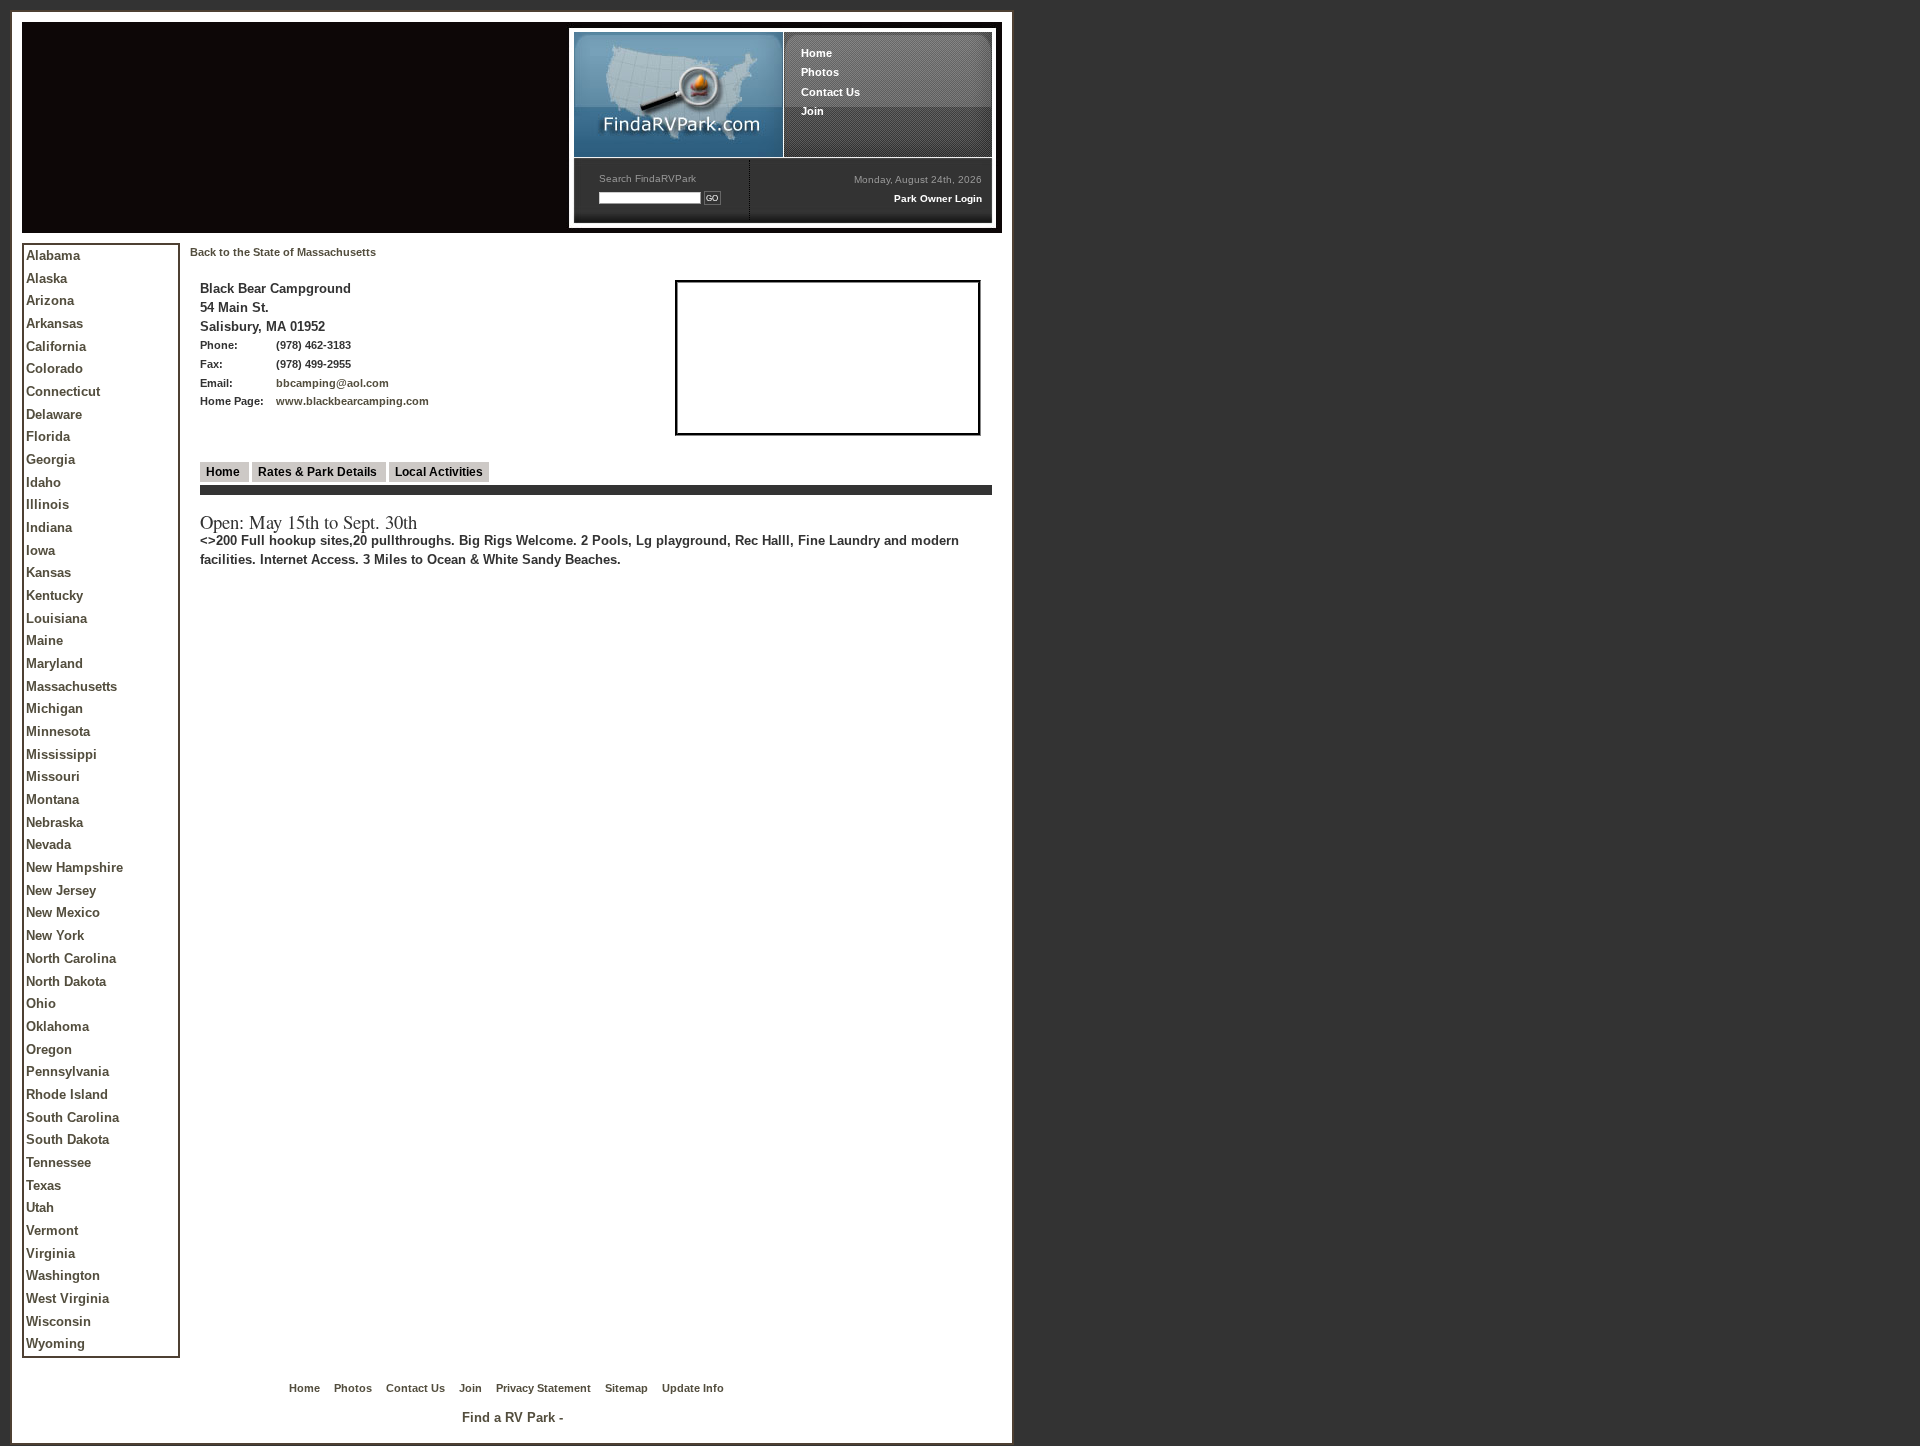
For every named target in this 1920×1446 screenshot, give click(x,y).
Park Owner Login (938, 198)
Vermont (52, 1230)
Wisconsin (58, 1321)
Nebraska (54, 822)
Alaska (46, 278)
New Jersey (61, 890)
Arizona (50, 300)
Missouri (53, 776)
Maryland (54, 663)
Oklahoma (57, 1026)
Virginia (50, 1253)
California (56, 346)
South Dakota (67, 1139)
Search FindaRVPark (647, 178)
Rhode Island (67, 1094)
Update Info (693, 1388)
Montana (52, 799)
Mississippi (61, 754)
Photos (820, 72)
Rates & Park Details (319, 472)
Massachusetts (71, 686)
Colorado (54, 368)
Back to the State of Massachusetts (283, 252)
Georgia (50, 459)
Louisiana (56, 618)
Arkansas (54, 323)
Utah (40, 1207)
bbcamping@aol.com (332, 383)
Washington (63, 1275)
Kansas (48, 572)
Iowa (40, 550)
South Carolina (72, 1117)
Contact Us (830, 92)
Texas (43, 1185)
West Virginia (67, 1298)
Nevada (48, 844)
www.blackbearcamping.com (352, 401)
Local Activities (439, 472)
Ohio (41, 1003)
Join (812, 111)
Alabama (53, 255)
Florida (48, 436)
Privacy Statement (543, 1388)
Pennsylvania (67, 1071)
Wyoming (55, 1343)
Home (816, 53)
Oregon (49, 1049)
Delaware (54, 414)
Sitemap (626, 1388)
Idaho (43, 482)
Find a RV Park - (512, 1417)
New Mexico (63, 912)
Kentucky (54, 595)
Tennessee (58, 1162)
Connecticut (63, 391)
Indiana (49, 527)
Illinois (47, 504)
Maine (44, 640)
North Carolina (71, 958)
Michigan (54, 708)
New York (55, 935)
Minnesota (58, 731)
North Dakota (66, 981)
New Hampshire (74, 867)
